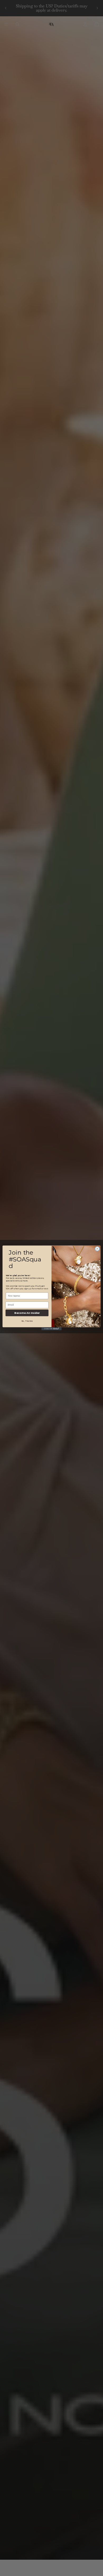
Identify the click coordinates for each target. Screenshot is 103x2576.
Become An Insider (27, 1313)
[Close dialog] (97, 1249)
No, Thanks (27, 1321)
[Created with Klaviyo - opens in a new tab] (51, 1329)
